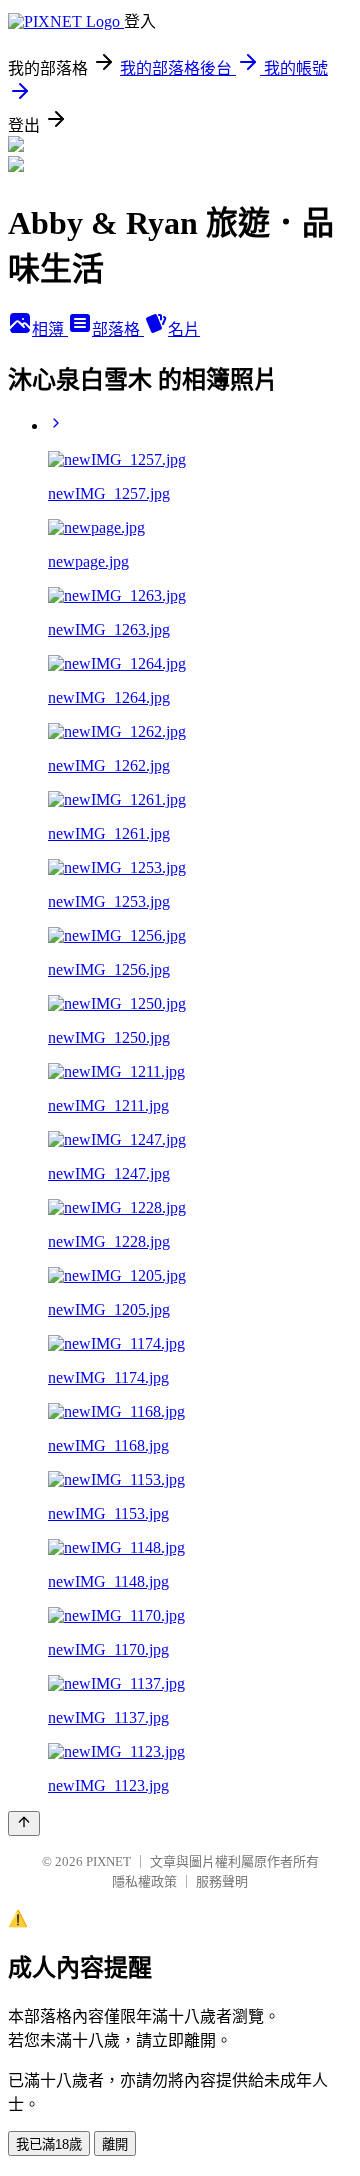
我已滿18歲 (49, 2144)
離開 (115, 2144)
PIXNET (108, 1861)
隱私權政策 (144, 1881)
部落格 (118, 329)
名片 (184, 329)
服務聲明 (222, 1881)
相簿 (50, 329)
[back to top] (24, 1823)
